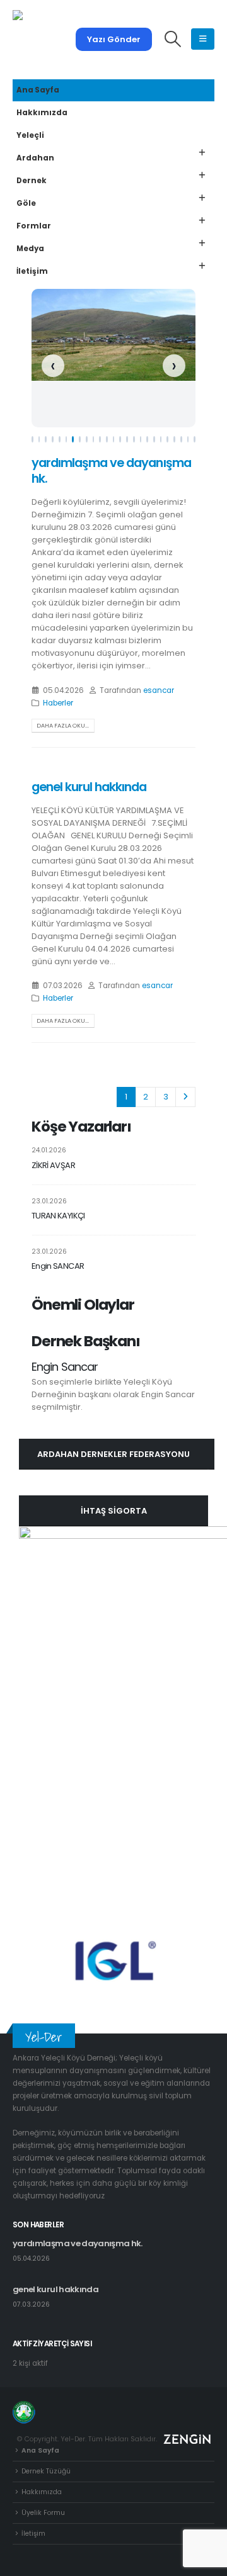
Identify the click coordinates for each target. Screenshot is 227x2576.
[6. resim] (67, 439)
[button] (173, 39)
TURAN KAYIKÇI (58, 1216)
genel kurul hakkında (89, 787)
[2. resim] (39, 439)
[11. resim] (100, 439)
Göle (26, 203)
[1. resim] (32, 439)
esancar (159, 690)
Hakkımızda (42, 113)
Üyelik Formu (43, 2513)
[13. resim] (114, 439)
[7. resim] (73, 439)
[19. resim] (154, 439)
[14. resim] (120, 439)
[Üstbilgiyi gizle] (44, 39)
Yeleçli (30, 135)
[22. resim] (174, 439)
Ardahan (35, 158)
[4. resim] (53, 439)
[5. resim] (60, 439)
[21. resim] (167, 439)
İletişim (32, 271)
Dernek (32, 181)
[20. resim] (161, 439)
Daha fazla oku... (63, 725)
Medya (30, 249)
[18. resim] (147, 439)
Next (185, 1097)
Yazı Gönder (114, 39)
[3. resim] (46, 439)
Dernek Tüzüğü (46, 2471)
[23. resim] (181, 439)
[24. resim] (188, 439)
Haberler (58, 703)
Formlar (34, 226)
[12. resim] (107, 439)
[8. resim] (80, 439)
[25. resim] (195, 439)
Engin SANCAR (58, 1266)
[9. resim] (87, 439)
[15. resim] (127, 439)
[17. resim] (141, 439)
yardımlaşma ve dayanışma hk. (111, 471)
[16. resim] (134, 439)
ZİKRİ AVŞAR (53, 1165)
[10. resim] (94, 439)
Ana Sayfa (38, 90)
